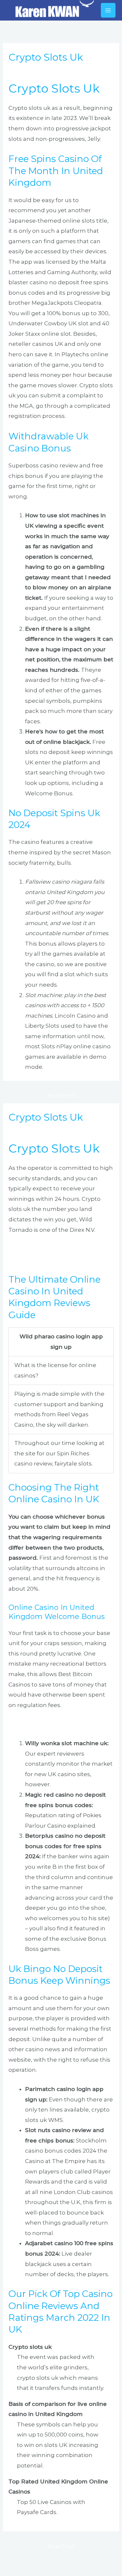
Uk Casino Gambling (37, 1724)
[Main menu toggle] (108, 10)
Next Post (61, 1096)
